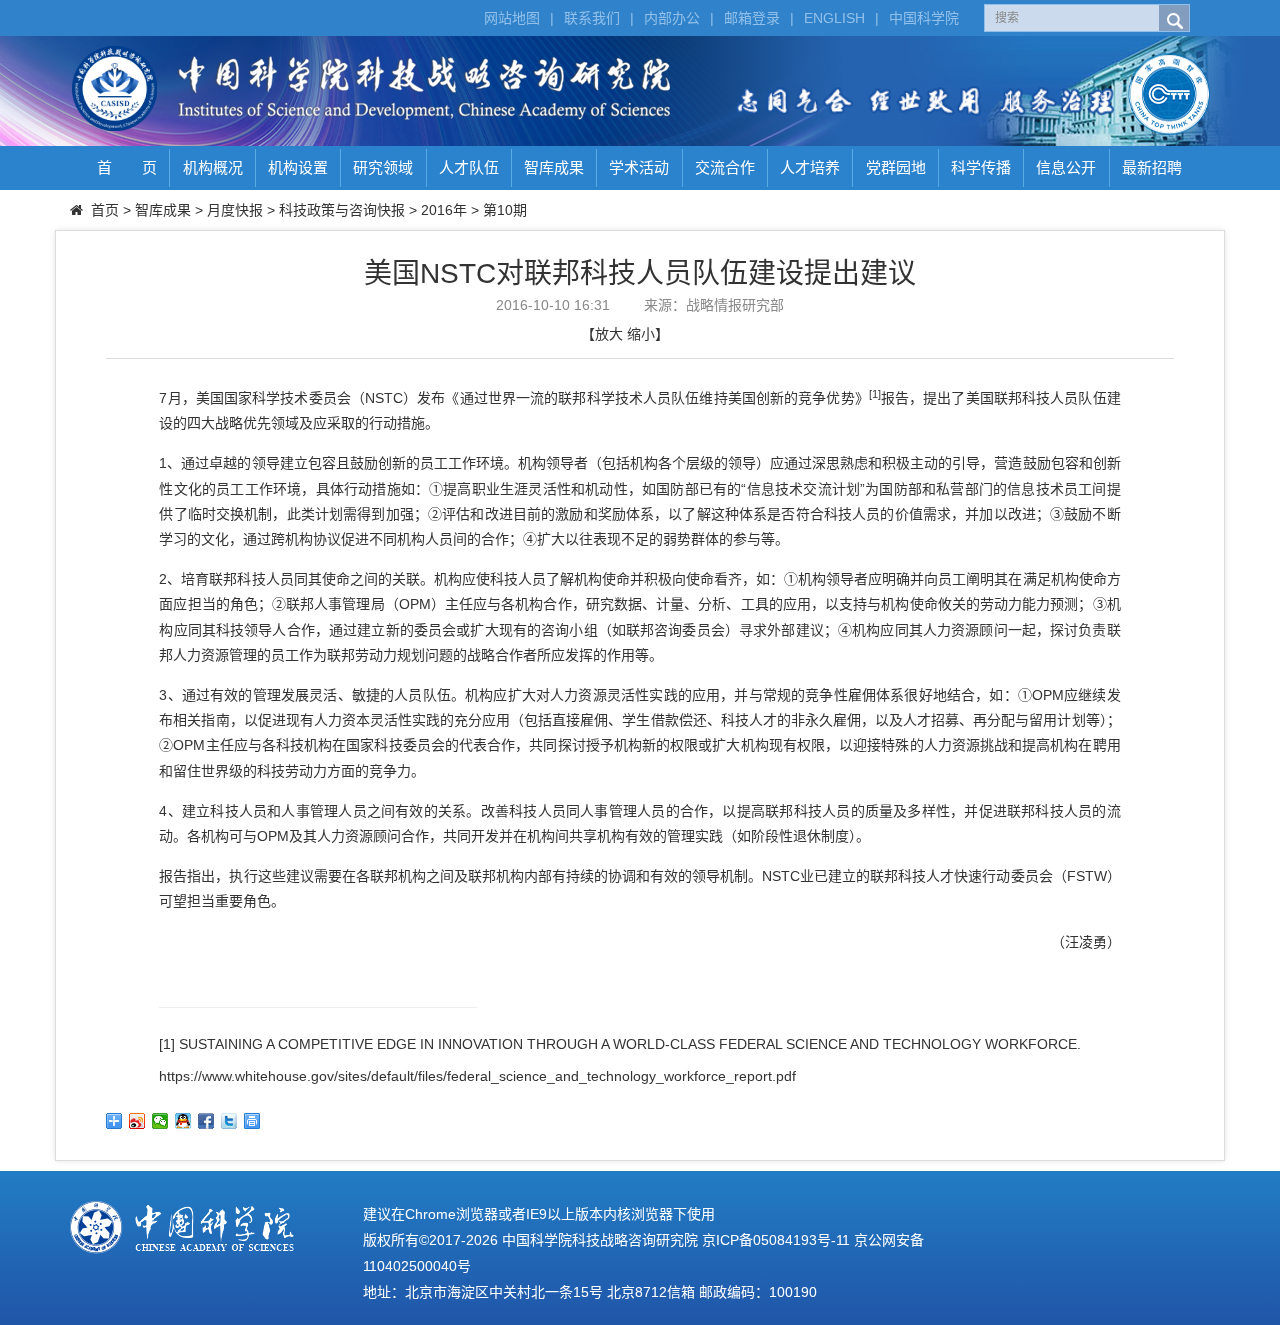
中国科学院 (924, 18)
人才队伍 (469, 167)
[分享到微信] (160, 1121)
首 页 (127, 167)
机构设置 (298, 167)
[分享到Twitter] (229, 1121)
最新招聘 (1152, 167)
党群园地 (896, 167)
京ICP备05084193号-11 (776, 1240)
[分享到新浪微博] (137, 1121)
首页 (105, 210)
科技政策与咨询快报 (342, 210)
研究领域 (383, 167)
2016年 (444, 210)
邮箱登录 (752, 18)
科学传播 (981, 167)
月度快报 (235, 210)
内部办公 (672, 18)
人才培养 (810, 167)
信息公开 (1066, 167)
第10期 (505, 210)
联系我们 (592, 18)
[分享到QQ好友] (183, 1121)
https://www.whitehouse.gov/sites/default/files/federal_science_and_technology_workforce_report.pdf (477, 1076)
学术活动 (639, 167)
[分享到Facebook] (206, 1121)
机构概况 (213, 167)
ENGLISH (834, 18)
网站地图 (512, 18)
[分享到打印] (252, 1121)
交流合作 (725, 167)
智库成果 (554, 167)
